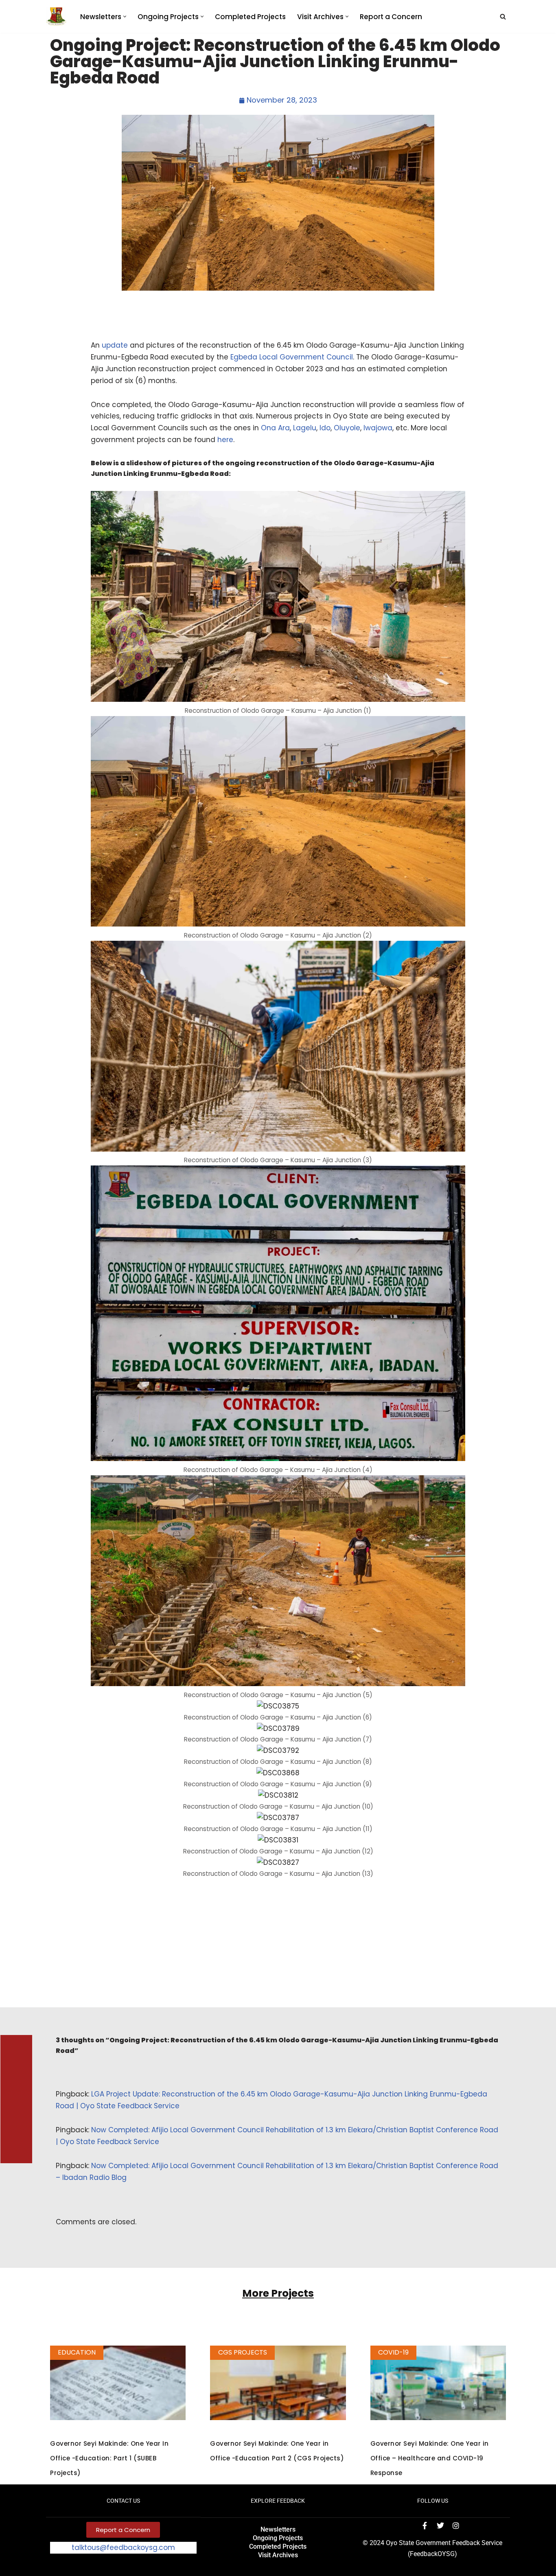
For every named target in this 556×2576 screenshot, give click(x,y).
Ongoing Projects (278, 2538)
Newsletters (278, 2529)
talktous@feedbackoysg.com (123, 2548)
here (225, 440)
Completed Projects (250, 17)
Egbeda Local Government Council (292, 357)
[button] (125, 16)
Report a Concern (391, 17)
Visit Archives (278, 2555)
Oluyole (347, 428)
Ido (325, 428)
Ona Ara (275, 428)
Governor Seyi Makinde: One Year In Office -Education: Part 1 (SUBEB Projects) (109, 2458)
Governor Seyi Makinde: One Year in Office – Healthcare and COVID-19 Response (430, 2458)
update (115, 345)
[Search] (503, 16)
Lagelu (305, 428)
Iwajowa (378, 428)
